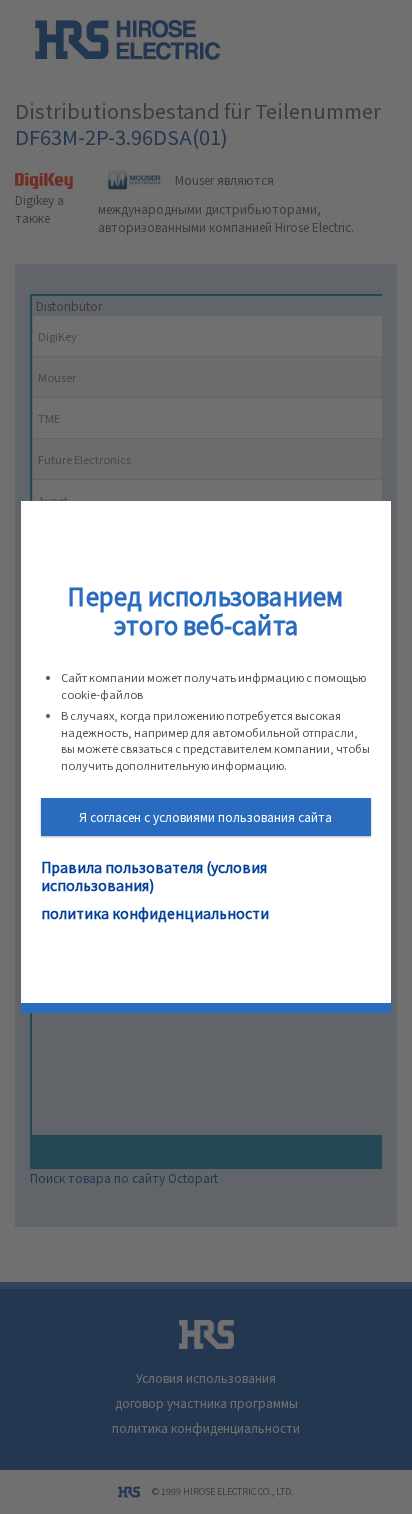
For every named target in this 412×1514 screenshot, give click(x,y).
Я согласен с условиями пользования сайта (205, 816)
